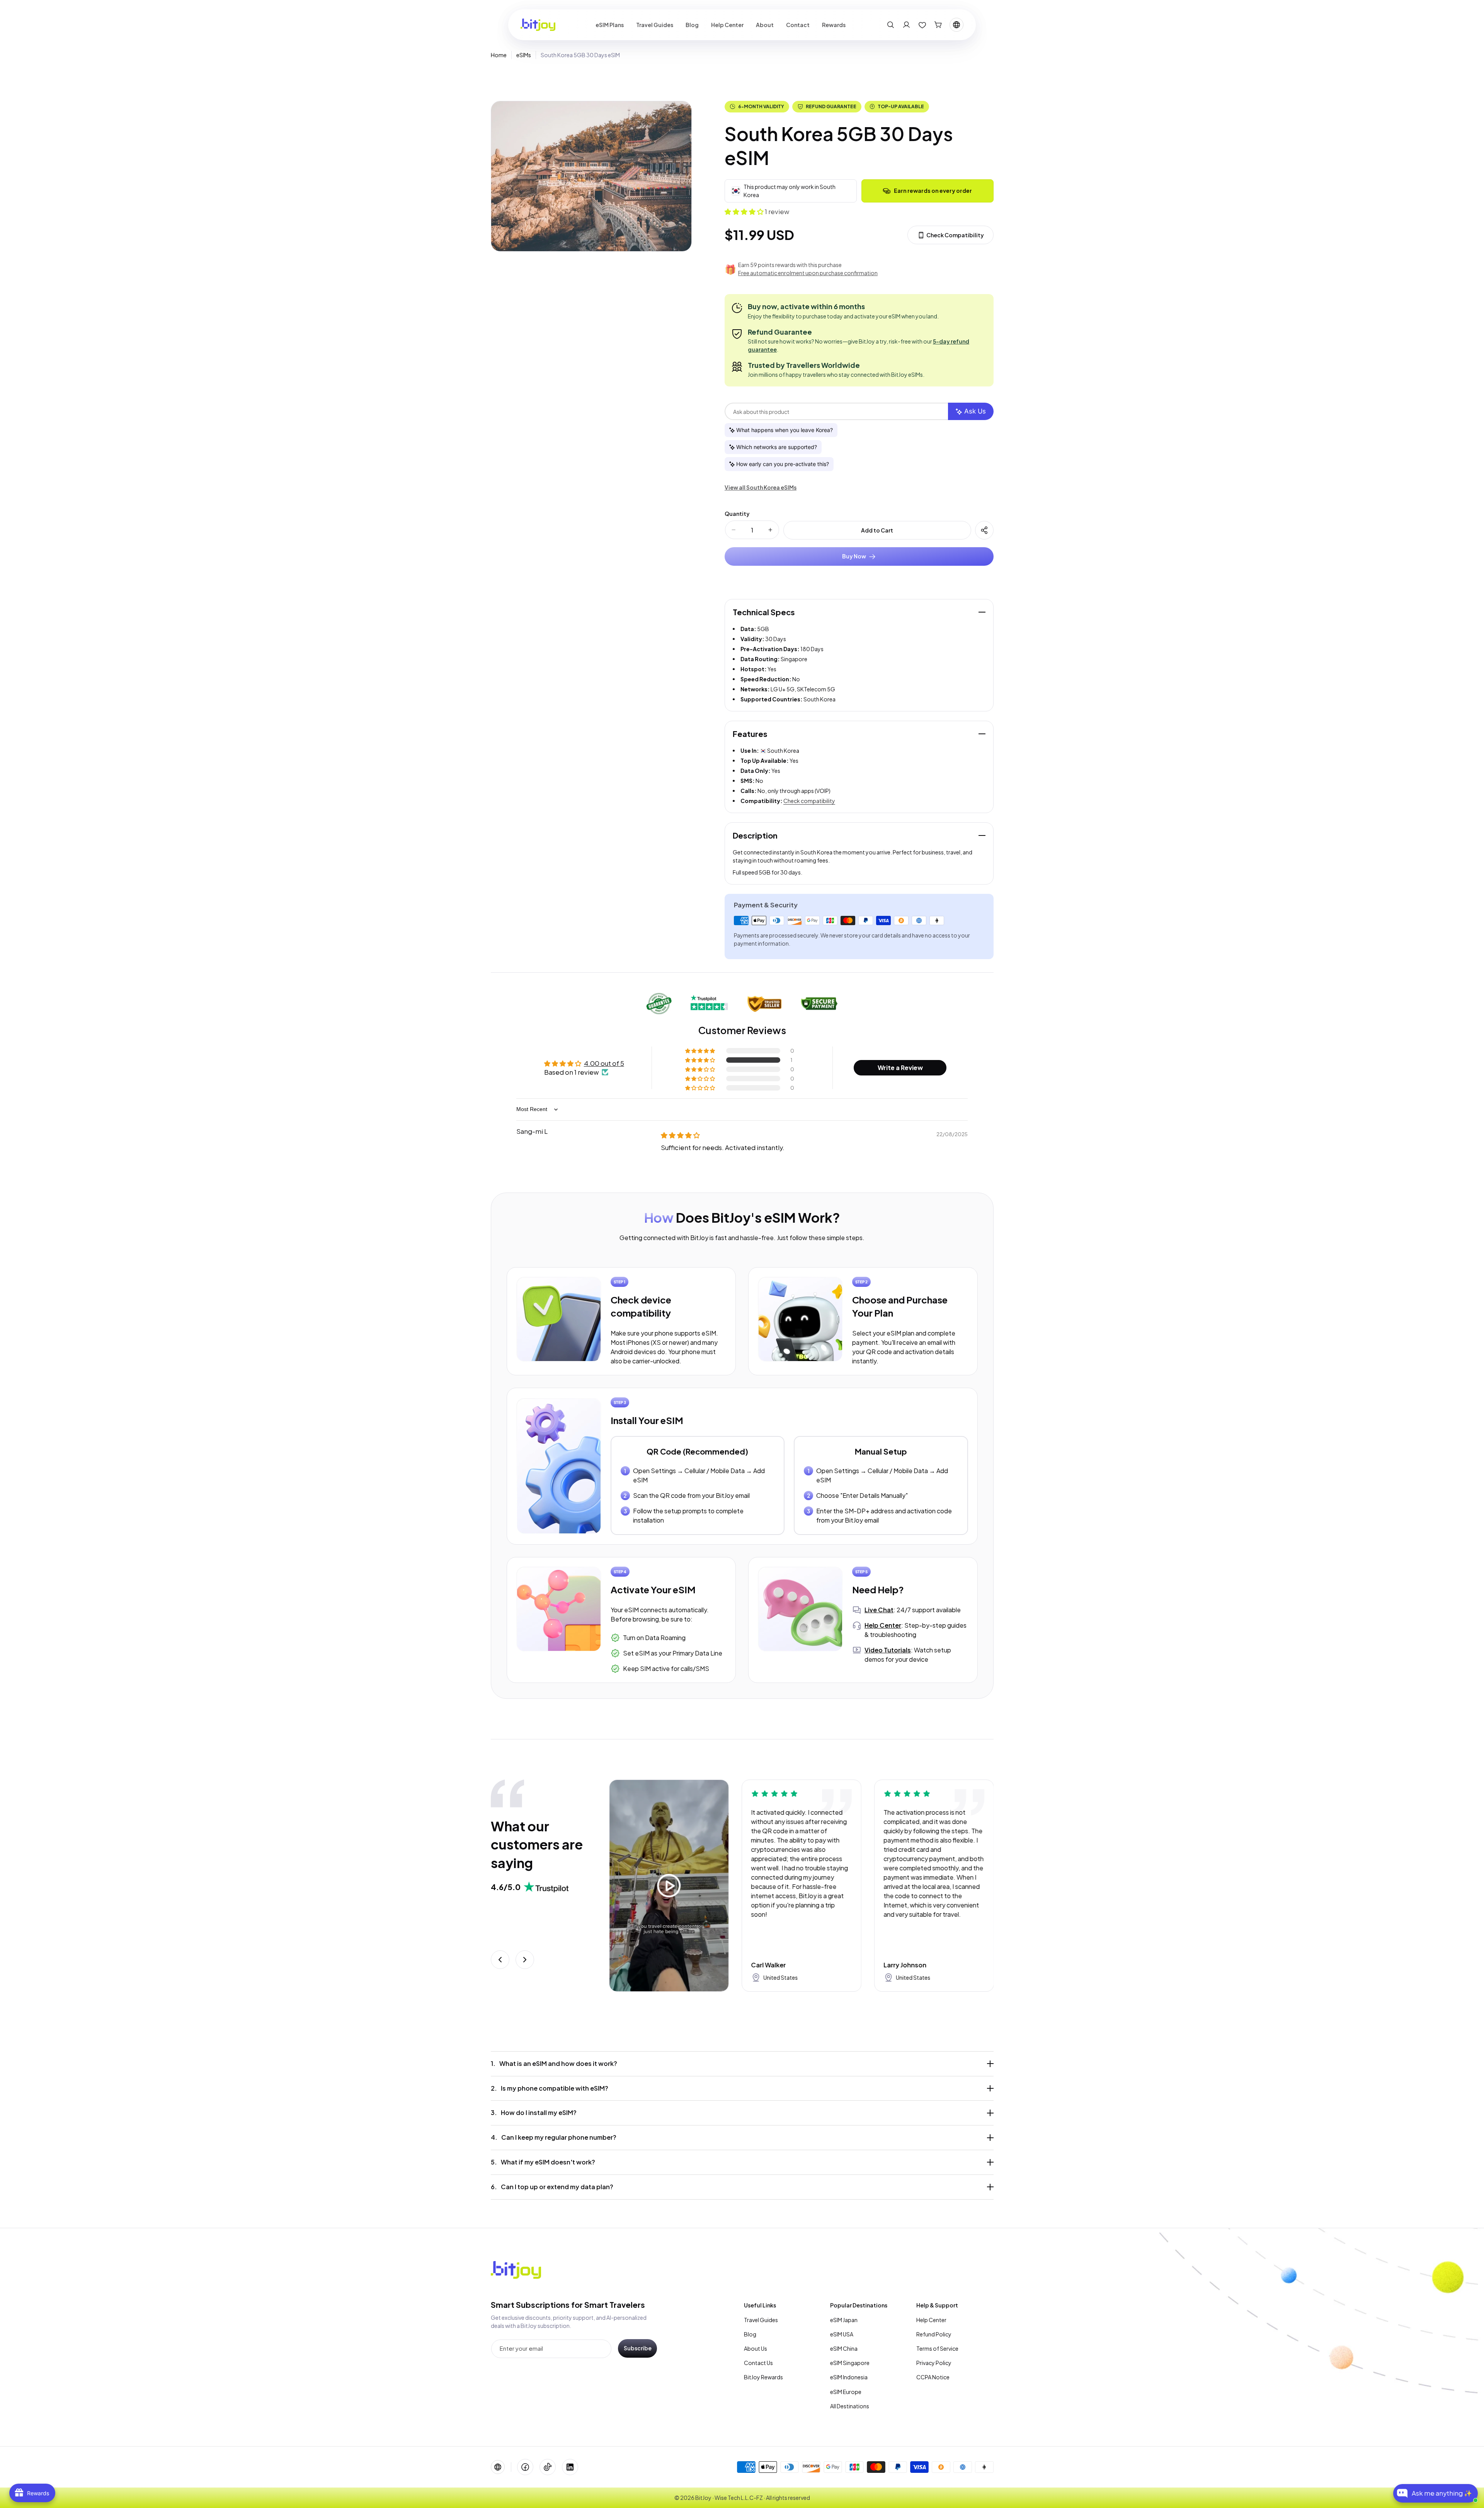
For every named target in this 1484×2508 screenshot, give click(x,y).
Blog (750, 2334)
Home (499, 55)
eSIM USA (842, 2334)
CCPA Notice (933, 2377)
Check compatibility (809, 801)
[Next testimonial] (525, 1960)
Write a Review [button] (900, 1068)
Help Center (931, 2320)
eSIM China (844, 2348)
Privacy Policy (934, 2363)
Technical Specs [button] (764, 612)
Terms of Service (937, 2348)
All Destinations (850, 2406)
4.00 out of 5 (604, 1063)
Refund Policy (934, 2334)
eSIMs (524, 55)
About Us (756, 2348)
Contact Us (758, 2363)
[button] (891, 25)
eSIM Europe (846, 2392)
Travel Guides (761, 2320)
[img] (680, 1135)
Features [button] (750, 734)
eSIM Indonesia (849, 2377)
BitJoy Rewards (763, 2377)
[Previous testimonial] (500, 1960)
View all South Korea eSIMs (761, 487)
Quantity (737, 514)
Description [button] (755, 835)
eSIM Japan (844, 2320)
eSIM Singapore (850, 2363)
